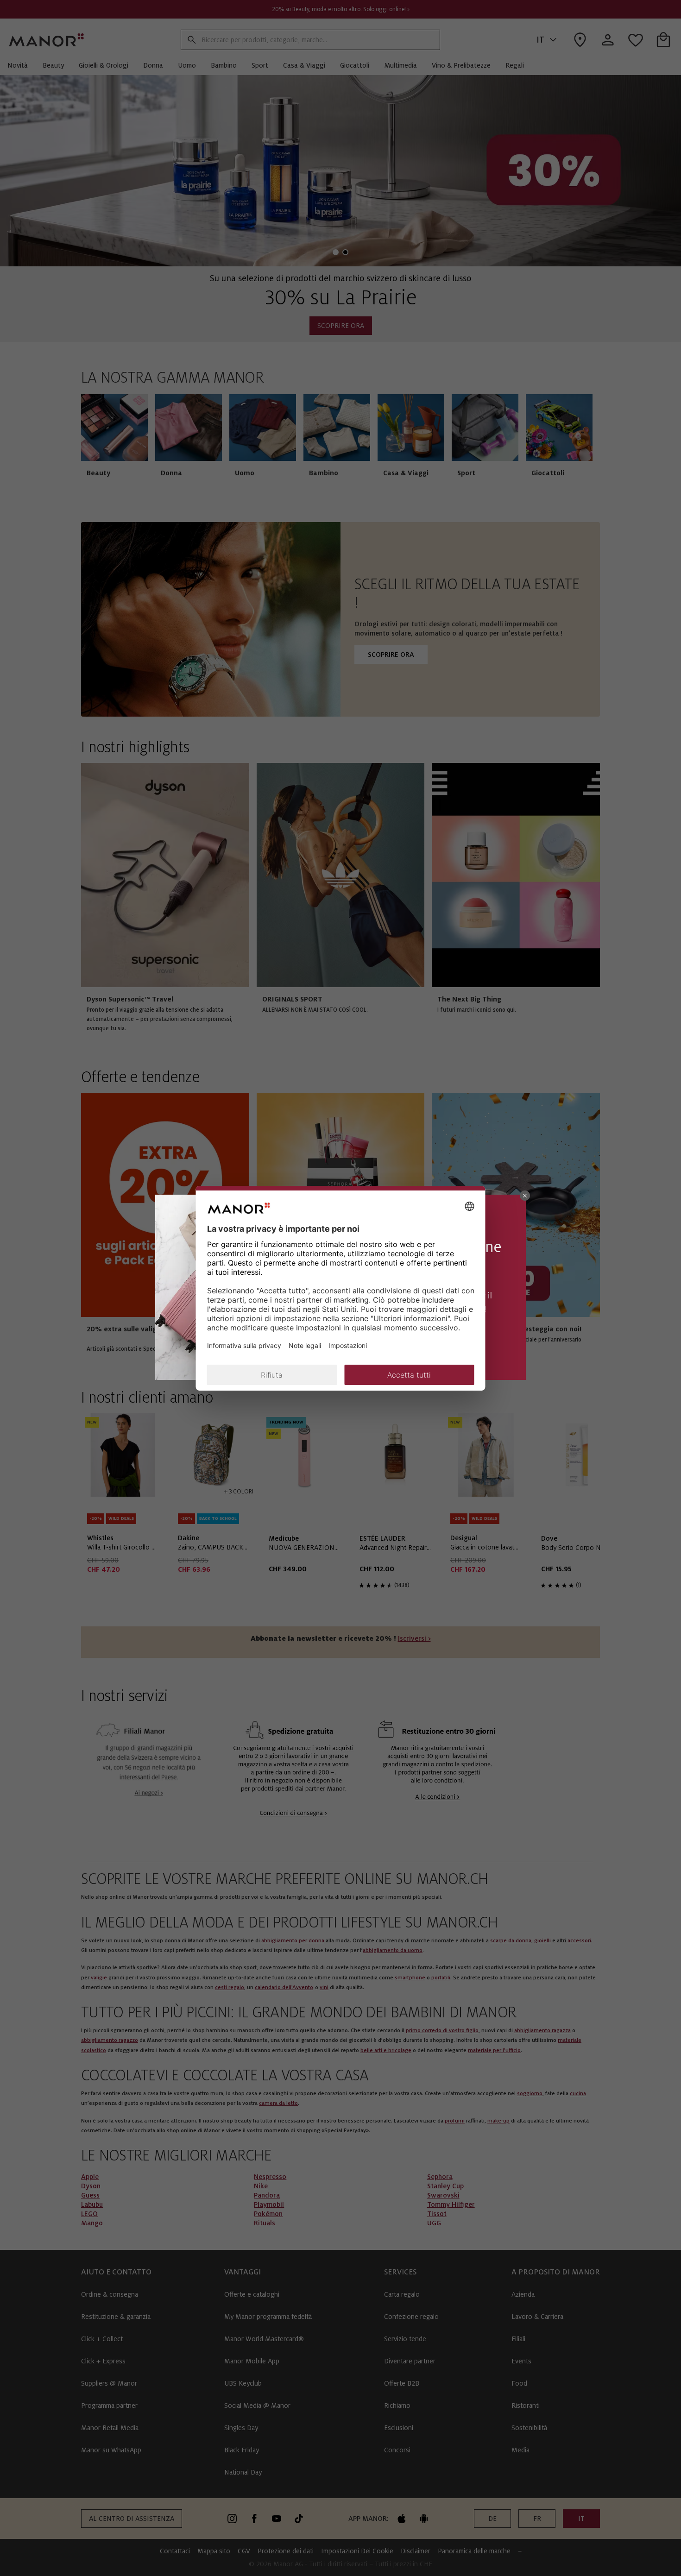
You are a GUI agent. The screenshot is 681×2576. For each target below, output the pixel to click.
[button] (525, 1196)
